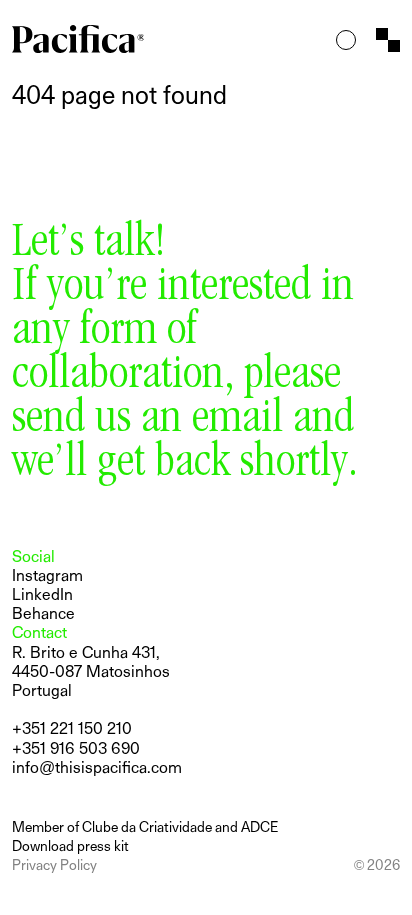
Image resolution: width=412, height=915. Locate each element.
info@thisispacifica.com (97, 767)
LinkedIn (42, 594)
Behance (43, 613)
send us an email (147, 421)
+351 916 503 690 (76, 748)
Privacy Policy (54, 864)
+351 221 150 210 (72, 728)
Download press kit (70, 845)
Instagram (47, 575)
